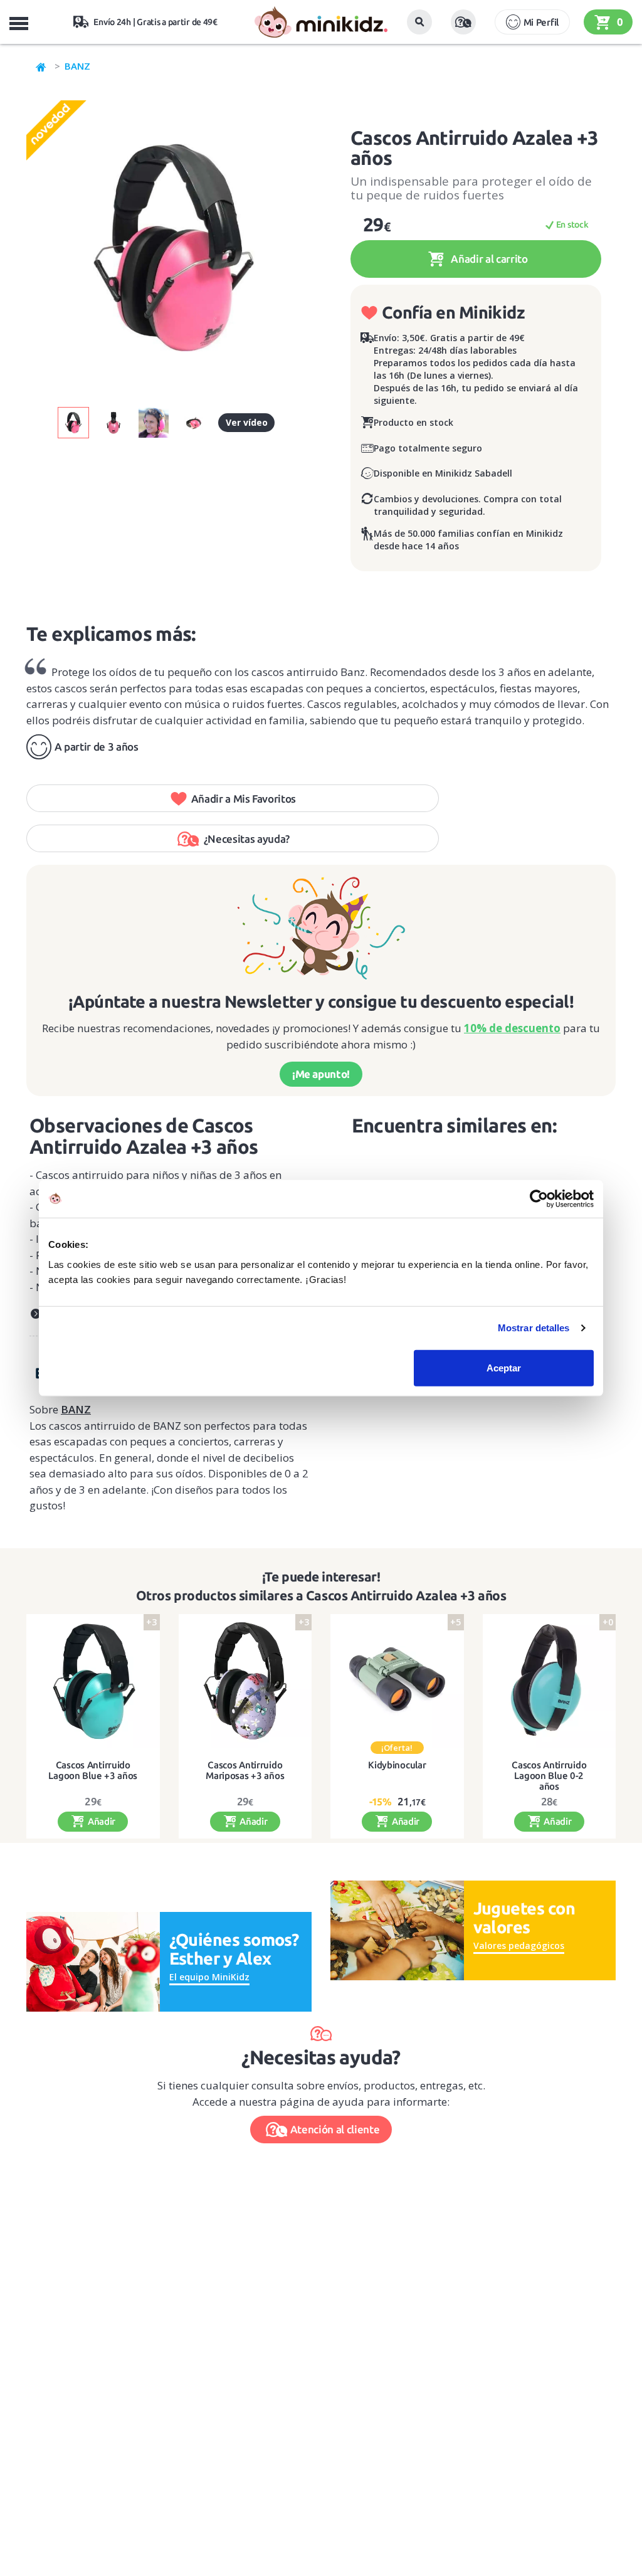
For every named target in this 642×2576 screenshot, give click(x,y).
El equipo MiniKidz (209, 1977)
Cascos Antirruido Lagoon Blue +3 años (93, 1771)
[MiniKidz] (41, 66)
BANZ (77, 66)
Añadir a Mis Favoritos (244, 799)
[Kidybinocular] (397, 1681)
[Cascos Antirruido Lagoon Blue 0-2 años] (550, 1681)
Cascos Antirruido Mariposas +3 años (245, 1771)
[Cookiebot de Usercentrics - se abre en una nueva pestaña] (539, 1199)
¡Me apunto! (321, 1074)
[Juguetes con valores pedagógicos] (397, 1929)
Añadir (100, 1821)
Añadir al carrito (488, 259)
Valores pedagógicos (519, 1945)
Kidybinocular (397, 1765)
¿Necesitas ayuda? (247, 839)
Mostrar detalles (534, 1328)
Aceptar (504, 1367)
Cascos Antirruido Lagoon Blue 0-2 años (549, 1776)
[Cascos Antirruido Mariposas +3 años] (245, 1681)
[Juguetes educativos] (321, 22)
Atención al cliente (335, 2129)
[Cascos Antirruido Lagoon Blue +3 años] (93, 1681)
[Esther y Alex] (93, 1961)
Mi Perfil (541, 22)
